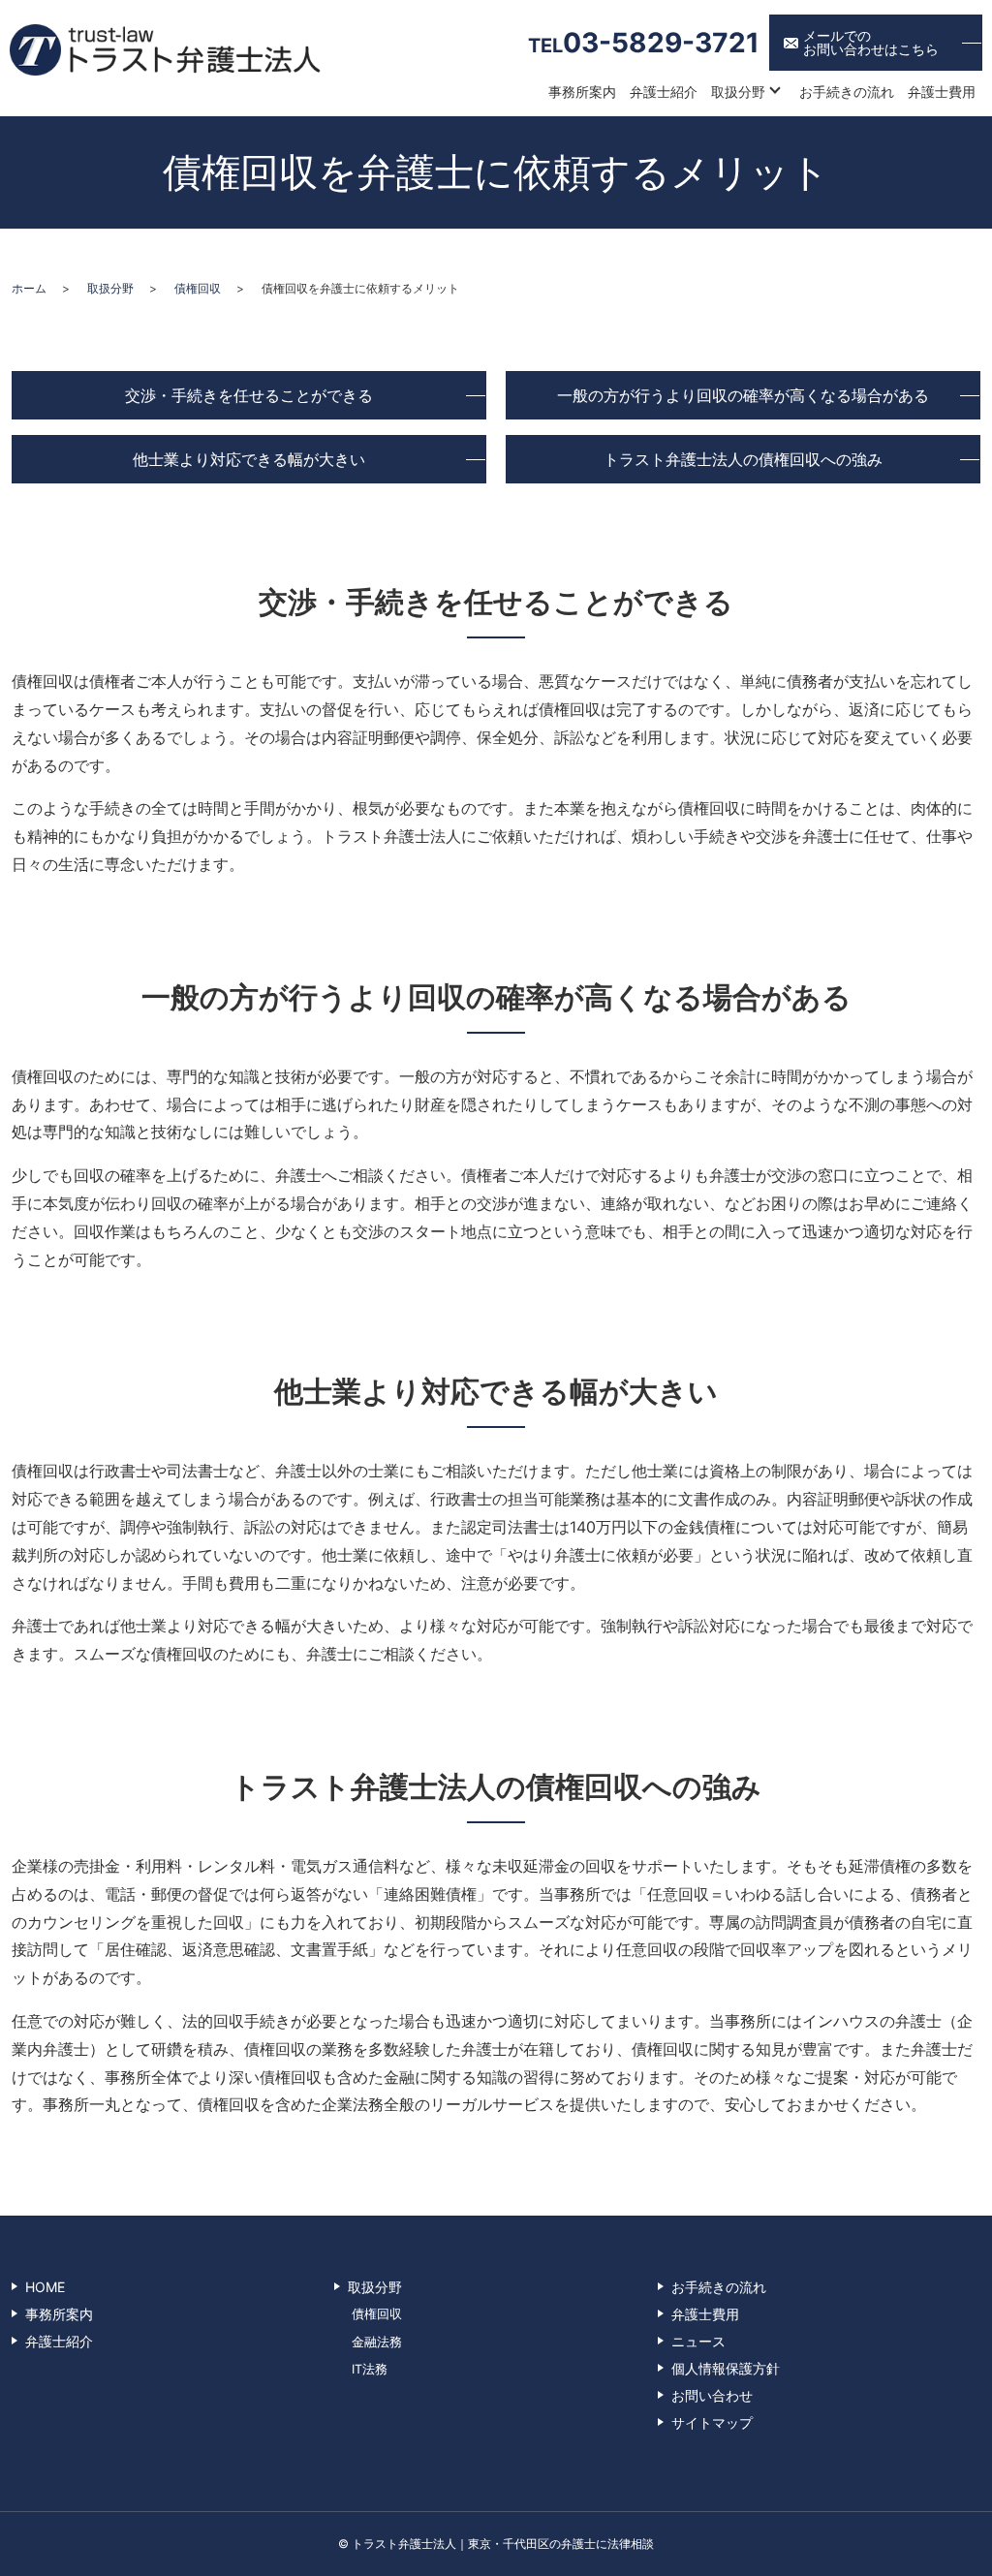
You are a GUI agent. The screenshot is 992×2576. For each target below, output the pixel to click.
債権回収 (198, 288)
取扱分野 (738, 92)
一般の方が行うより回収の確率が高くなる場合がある (743, 395)
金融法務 (377, 2342)
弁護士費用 (942, 92)
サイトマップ (712, 2422)
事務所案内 (582, 92)
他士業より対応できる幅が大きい (249, 459)
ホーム (29, 288)
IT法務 (370, 2369)
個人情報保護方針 (726, 2368)
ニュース (698, 2341)
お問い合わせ (712, 2395)
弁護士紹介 (664, 92)
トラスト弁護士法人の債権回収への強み (743, 459)
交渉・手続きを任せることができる (249, 395)
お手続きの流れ (847, 92)
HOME (45, 2287)
